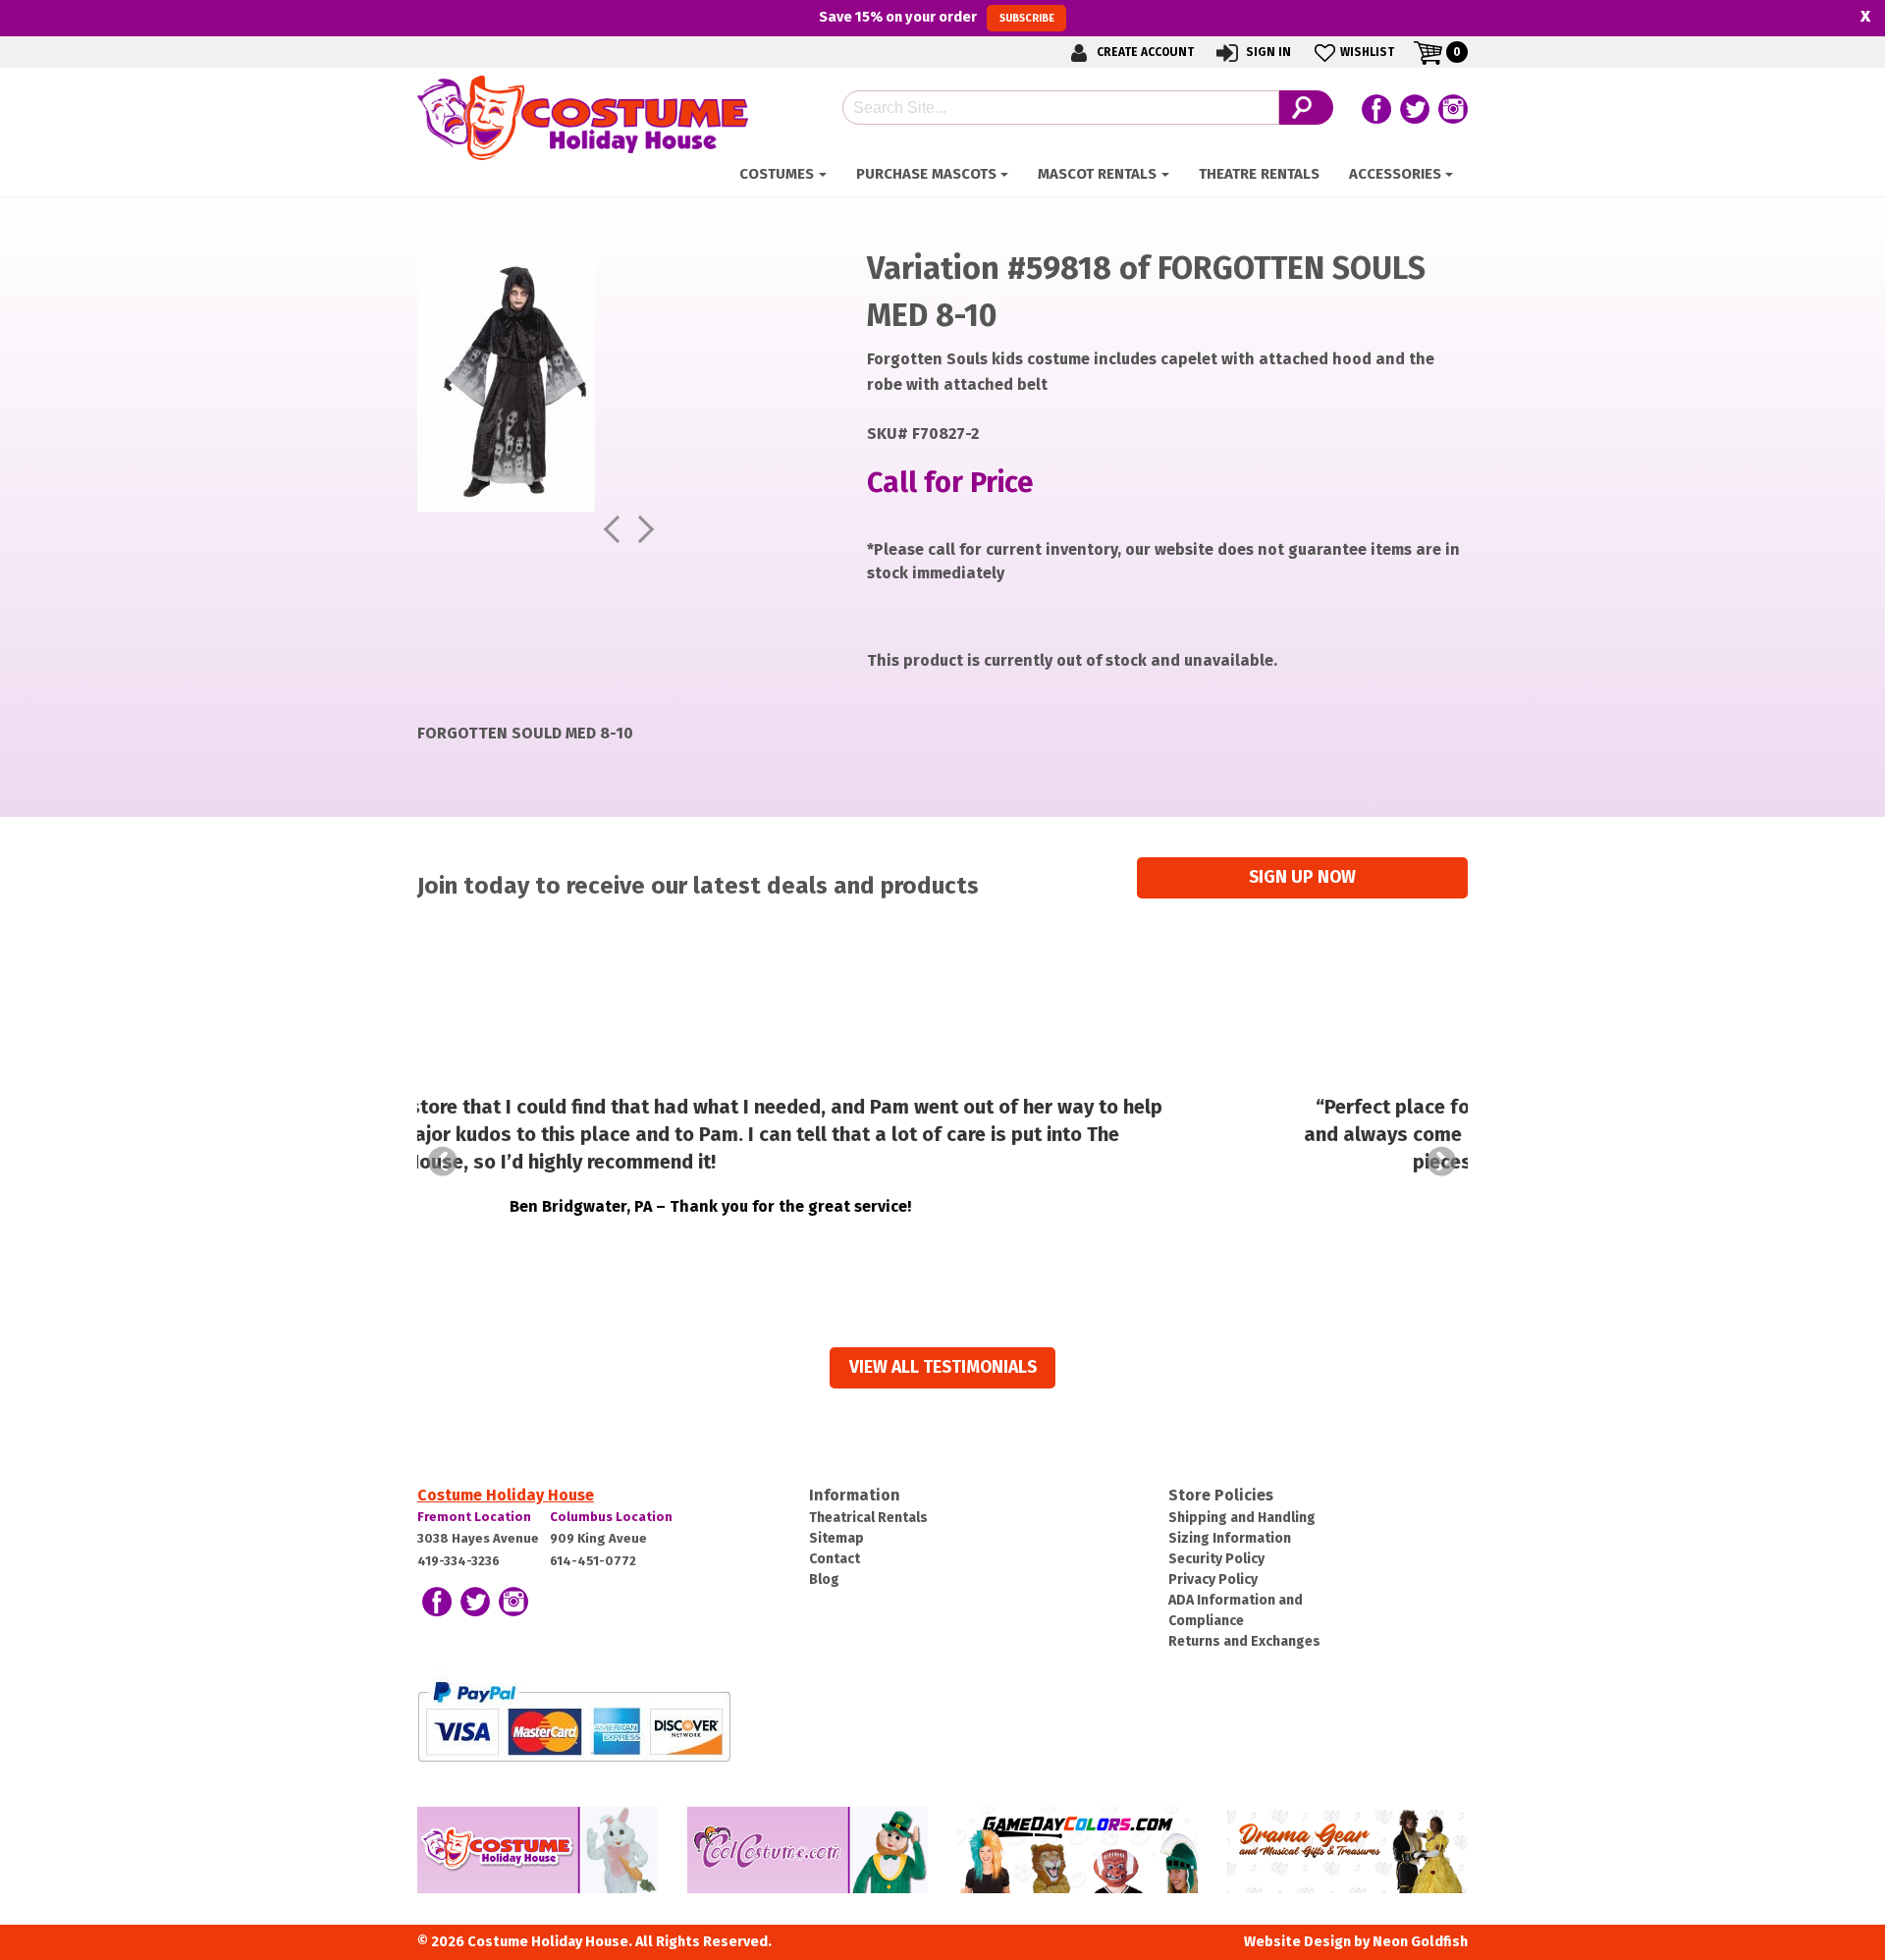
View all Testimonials (943, 1367)
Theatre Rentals (1259, 174)
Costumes (777, 174)
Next (1442, 1162)
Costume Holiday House (506, 1495)
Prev (443, 1162)
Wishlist (1367, 52)
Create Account (1144, 52)
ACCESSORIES (1395, 174)
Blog (824, 1579)
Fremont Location (474, 1517)
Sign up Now (1302, 877)
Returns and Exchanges (1244, 1641)
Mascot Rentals (1097, 174)
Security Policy (1216, 1559)
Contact (835, 1559)
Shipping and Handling (1242, 1518)
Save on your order (936, 17)
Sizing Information (1230, 1538)
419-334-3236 (458, 1561)
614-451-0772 (593, 1561)
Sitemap (836, 1538)
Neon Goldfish (1420, 1942)
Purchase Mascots (926, 174)
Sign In (1267, 52)
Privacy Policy (1213, 1579)
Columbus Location (611, 1517)
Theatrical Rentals (868, 1518)
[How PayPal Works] (574, 1720)
